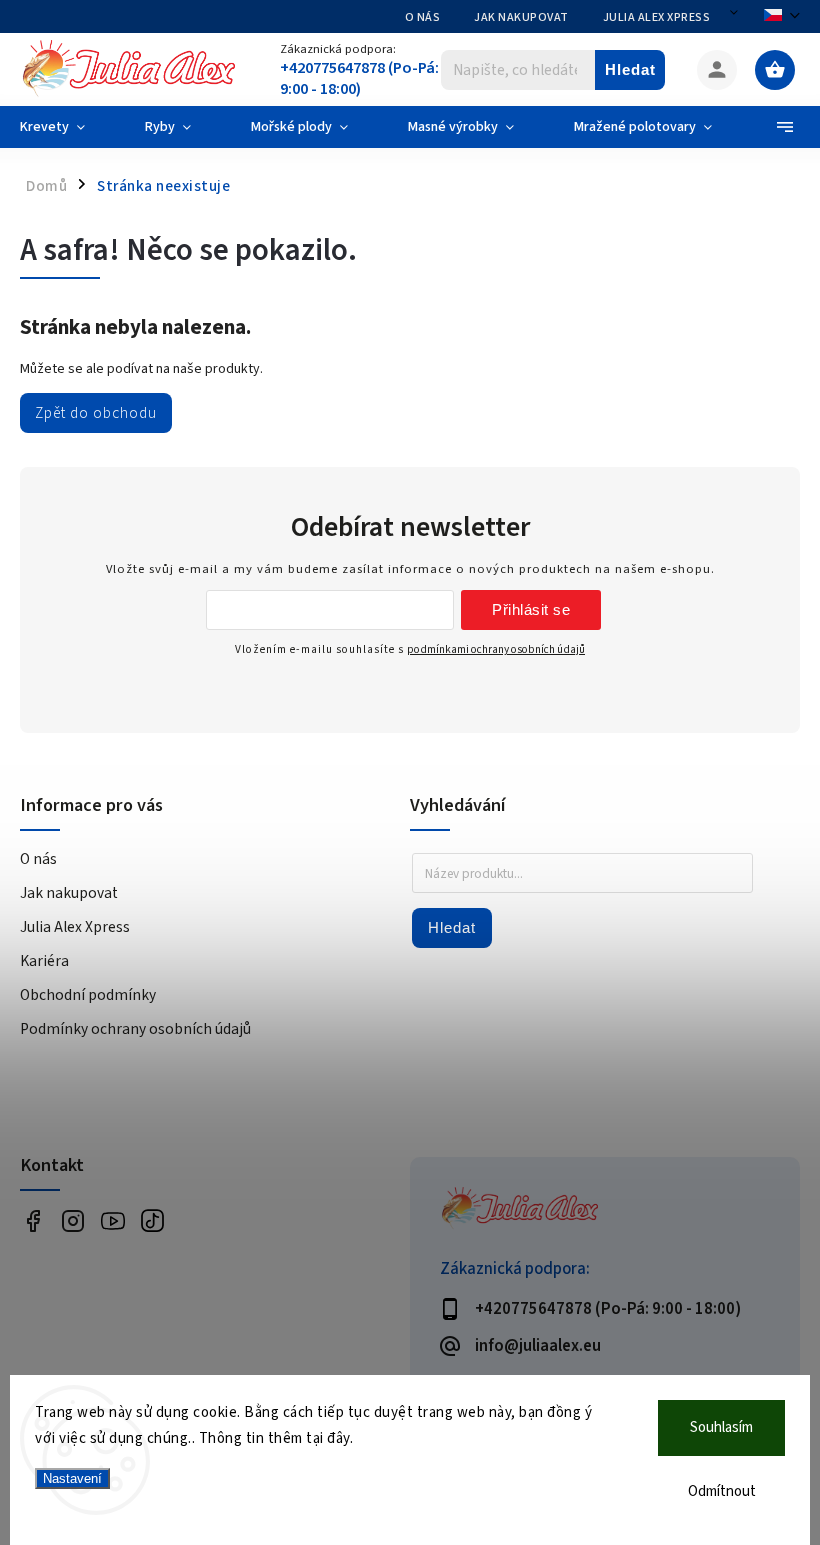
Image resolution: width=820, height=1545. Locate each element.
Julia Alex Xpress (657, 17)
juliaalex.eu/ (72, 1220)
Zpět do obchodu (96, 413)
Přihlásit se (531, 609)
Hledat (630, 69)
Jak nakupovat (521, 17)
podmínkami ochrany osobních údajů (496, 649)
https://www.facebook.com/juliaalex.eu (32, 1220)
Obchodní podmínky (88, 995)
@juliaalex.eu (152, 1220)
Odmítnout (722, 1491)
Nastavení (72, 1478)
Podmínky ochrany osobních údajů (135, 1029)
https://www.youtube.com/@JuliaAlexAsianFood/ (112, 1220)
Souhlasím (721, 1427)
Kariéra (44, 961)
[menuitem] (67, 127)
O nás (423, 17)
